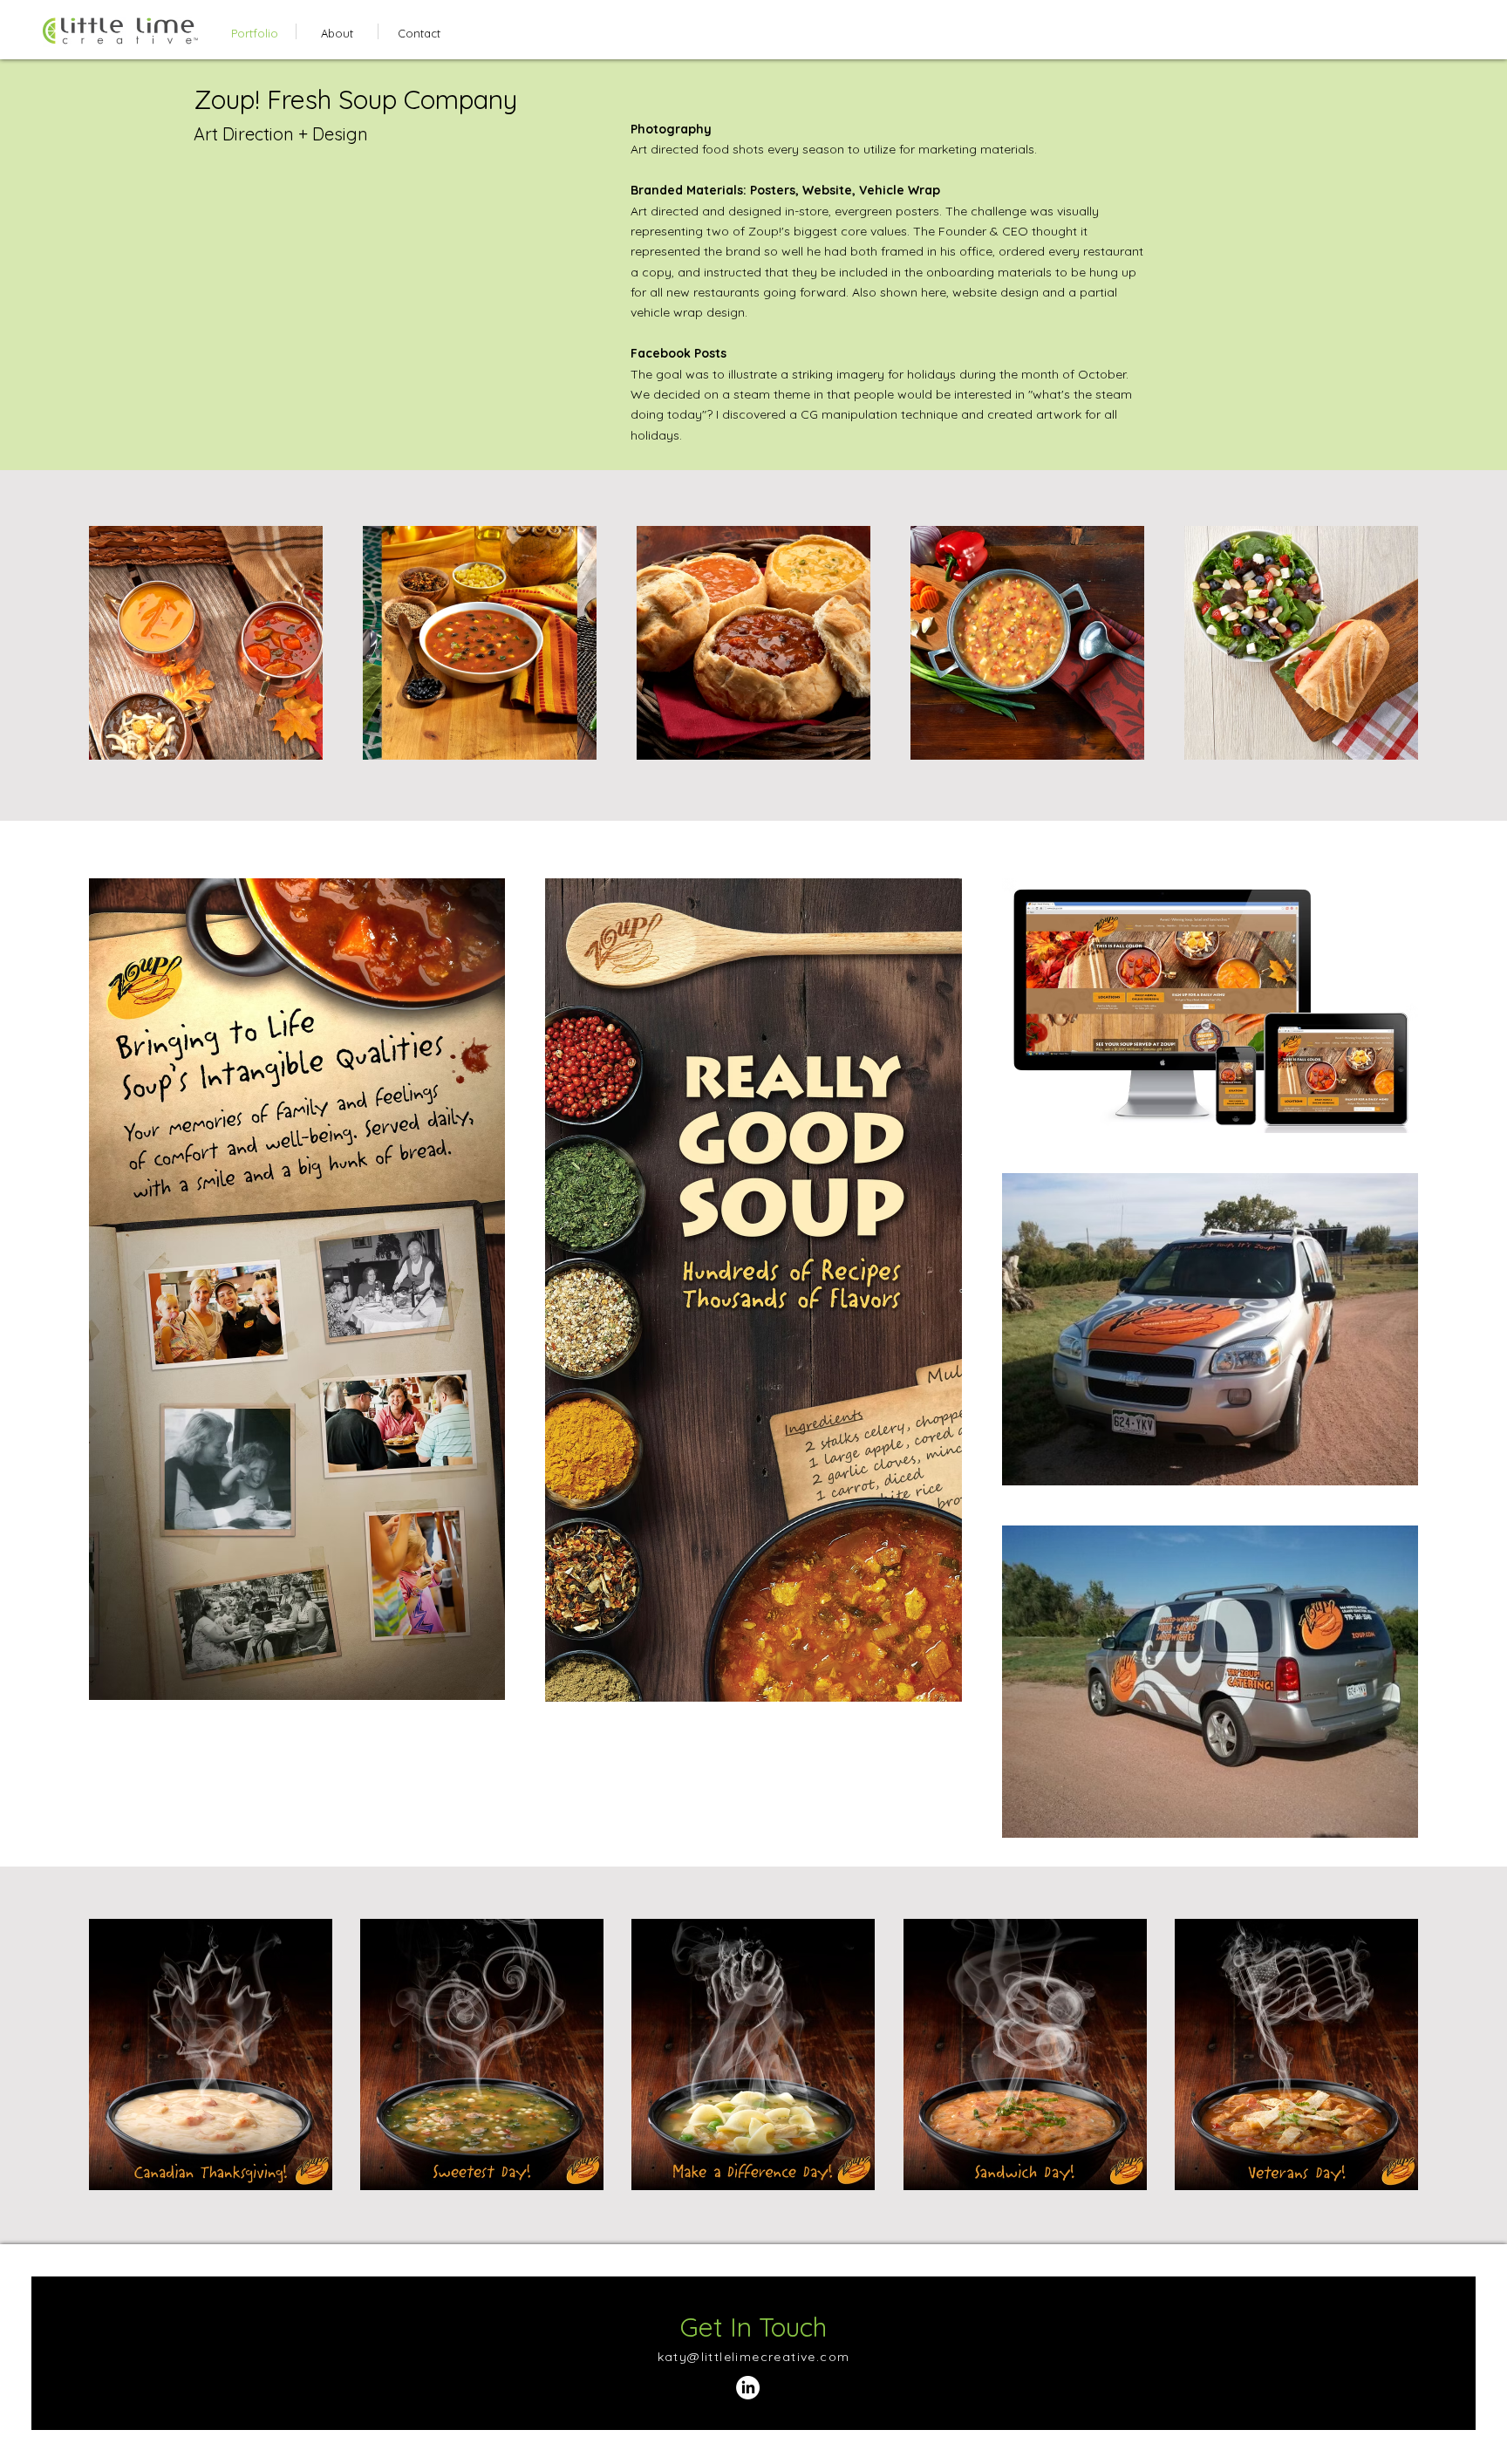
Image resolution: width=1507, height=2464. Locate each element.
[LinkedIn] (748, 2388)
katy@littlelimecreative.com (754, 2357)
